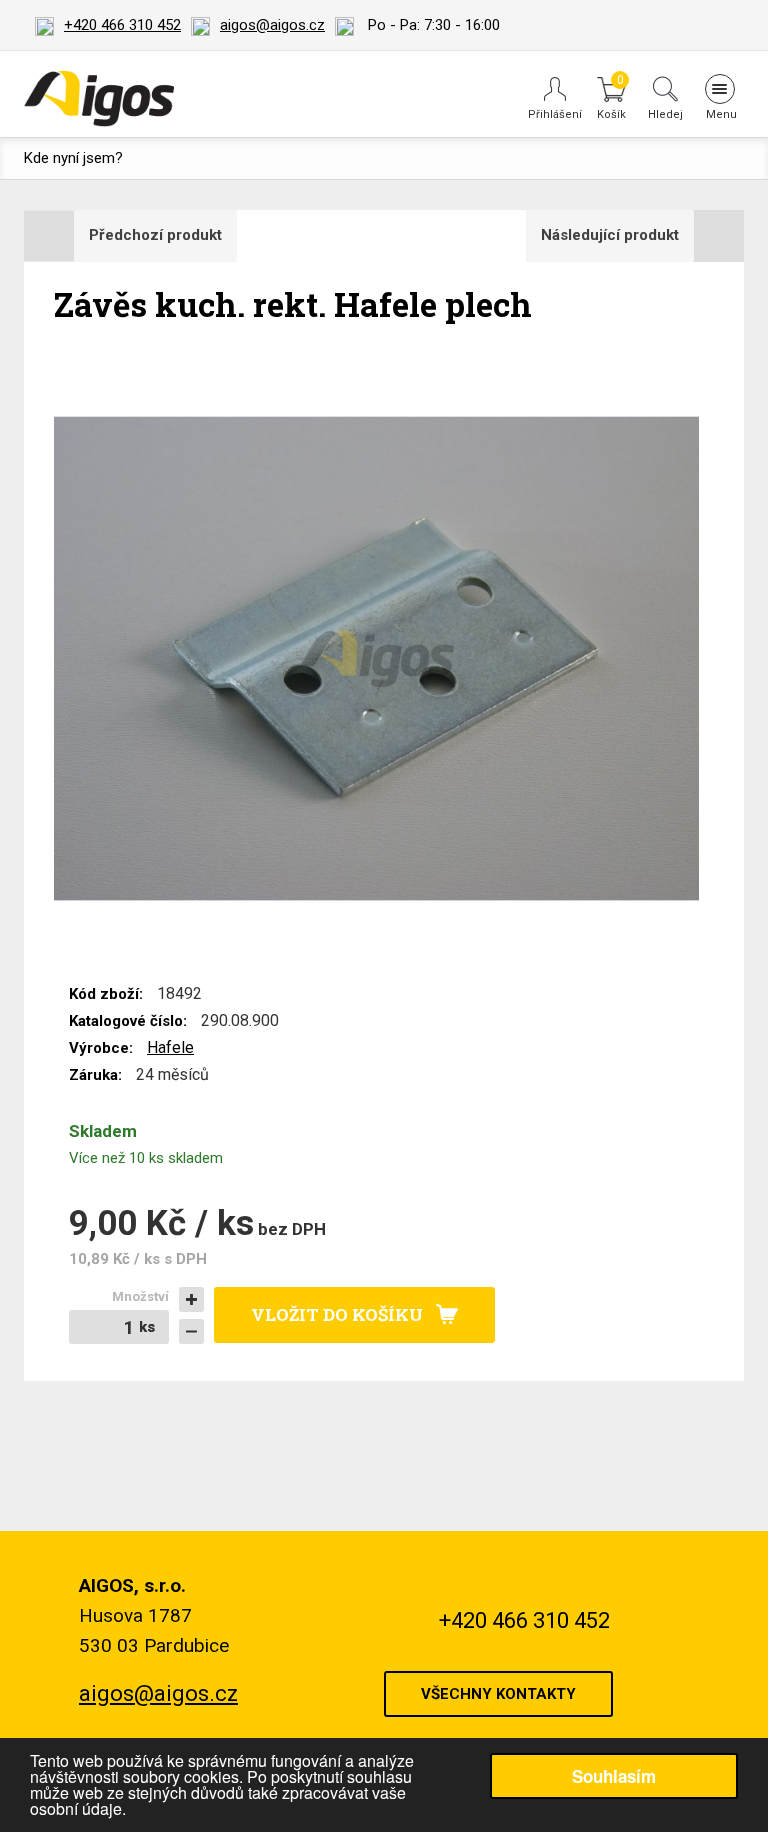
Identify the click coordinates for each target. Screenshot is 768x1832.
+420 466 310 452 (122, 25)
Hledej (665, 114)
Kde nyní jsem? (73, 158)
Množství (140, 1296)
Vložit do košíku (337, 1314)
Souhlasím (614, 1776)
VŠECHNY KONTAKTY (498, 1694)
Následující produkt (610, 235)
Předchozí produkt (155, 235)
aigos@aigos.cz (272, 25)
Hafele (170, 1047)
